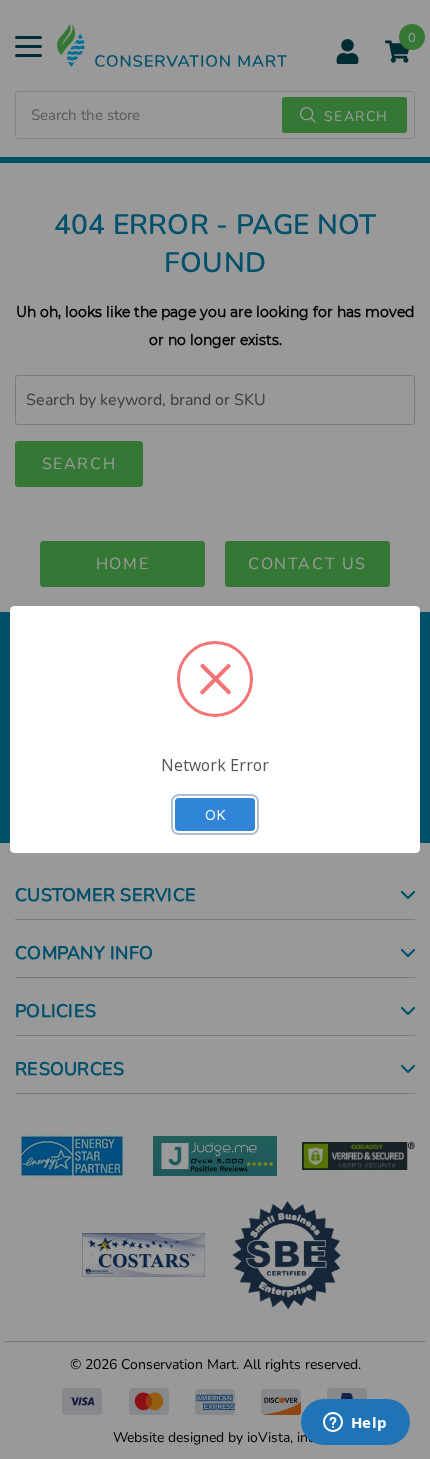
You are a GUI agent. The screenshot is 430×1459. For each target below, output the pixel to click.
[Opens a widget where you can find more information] (355, 1424)
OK (215, 814)
